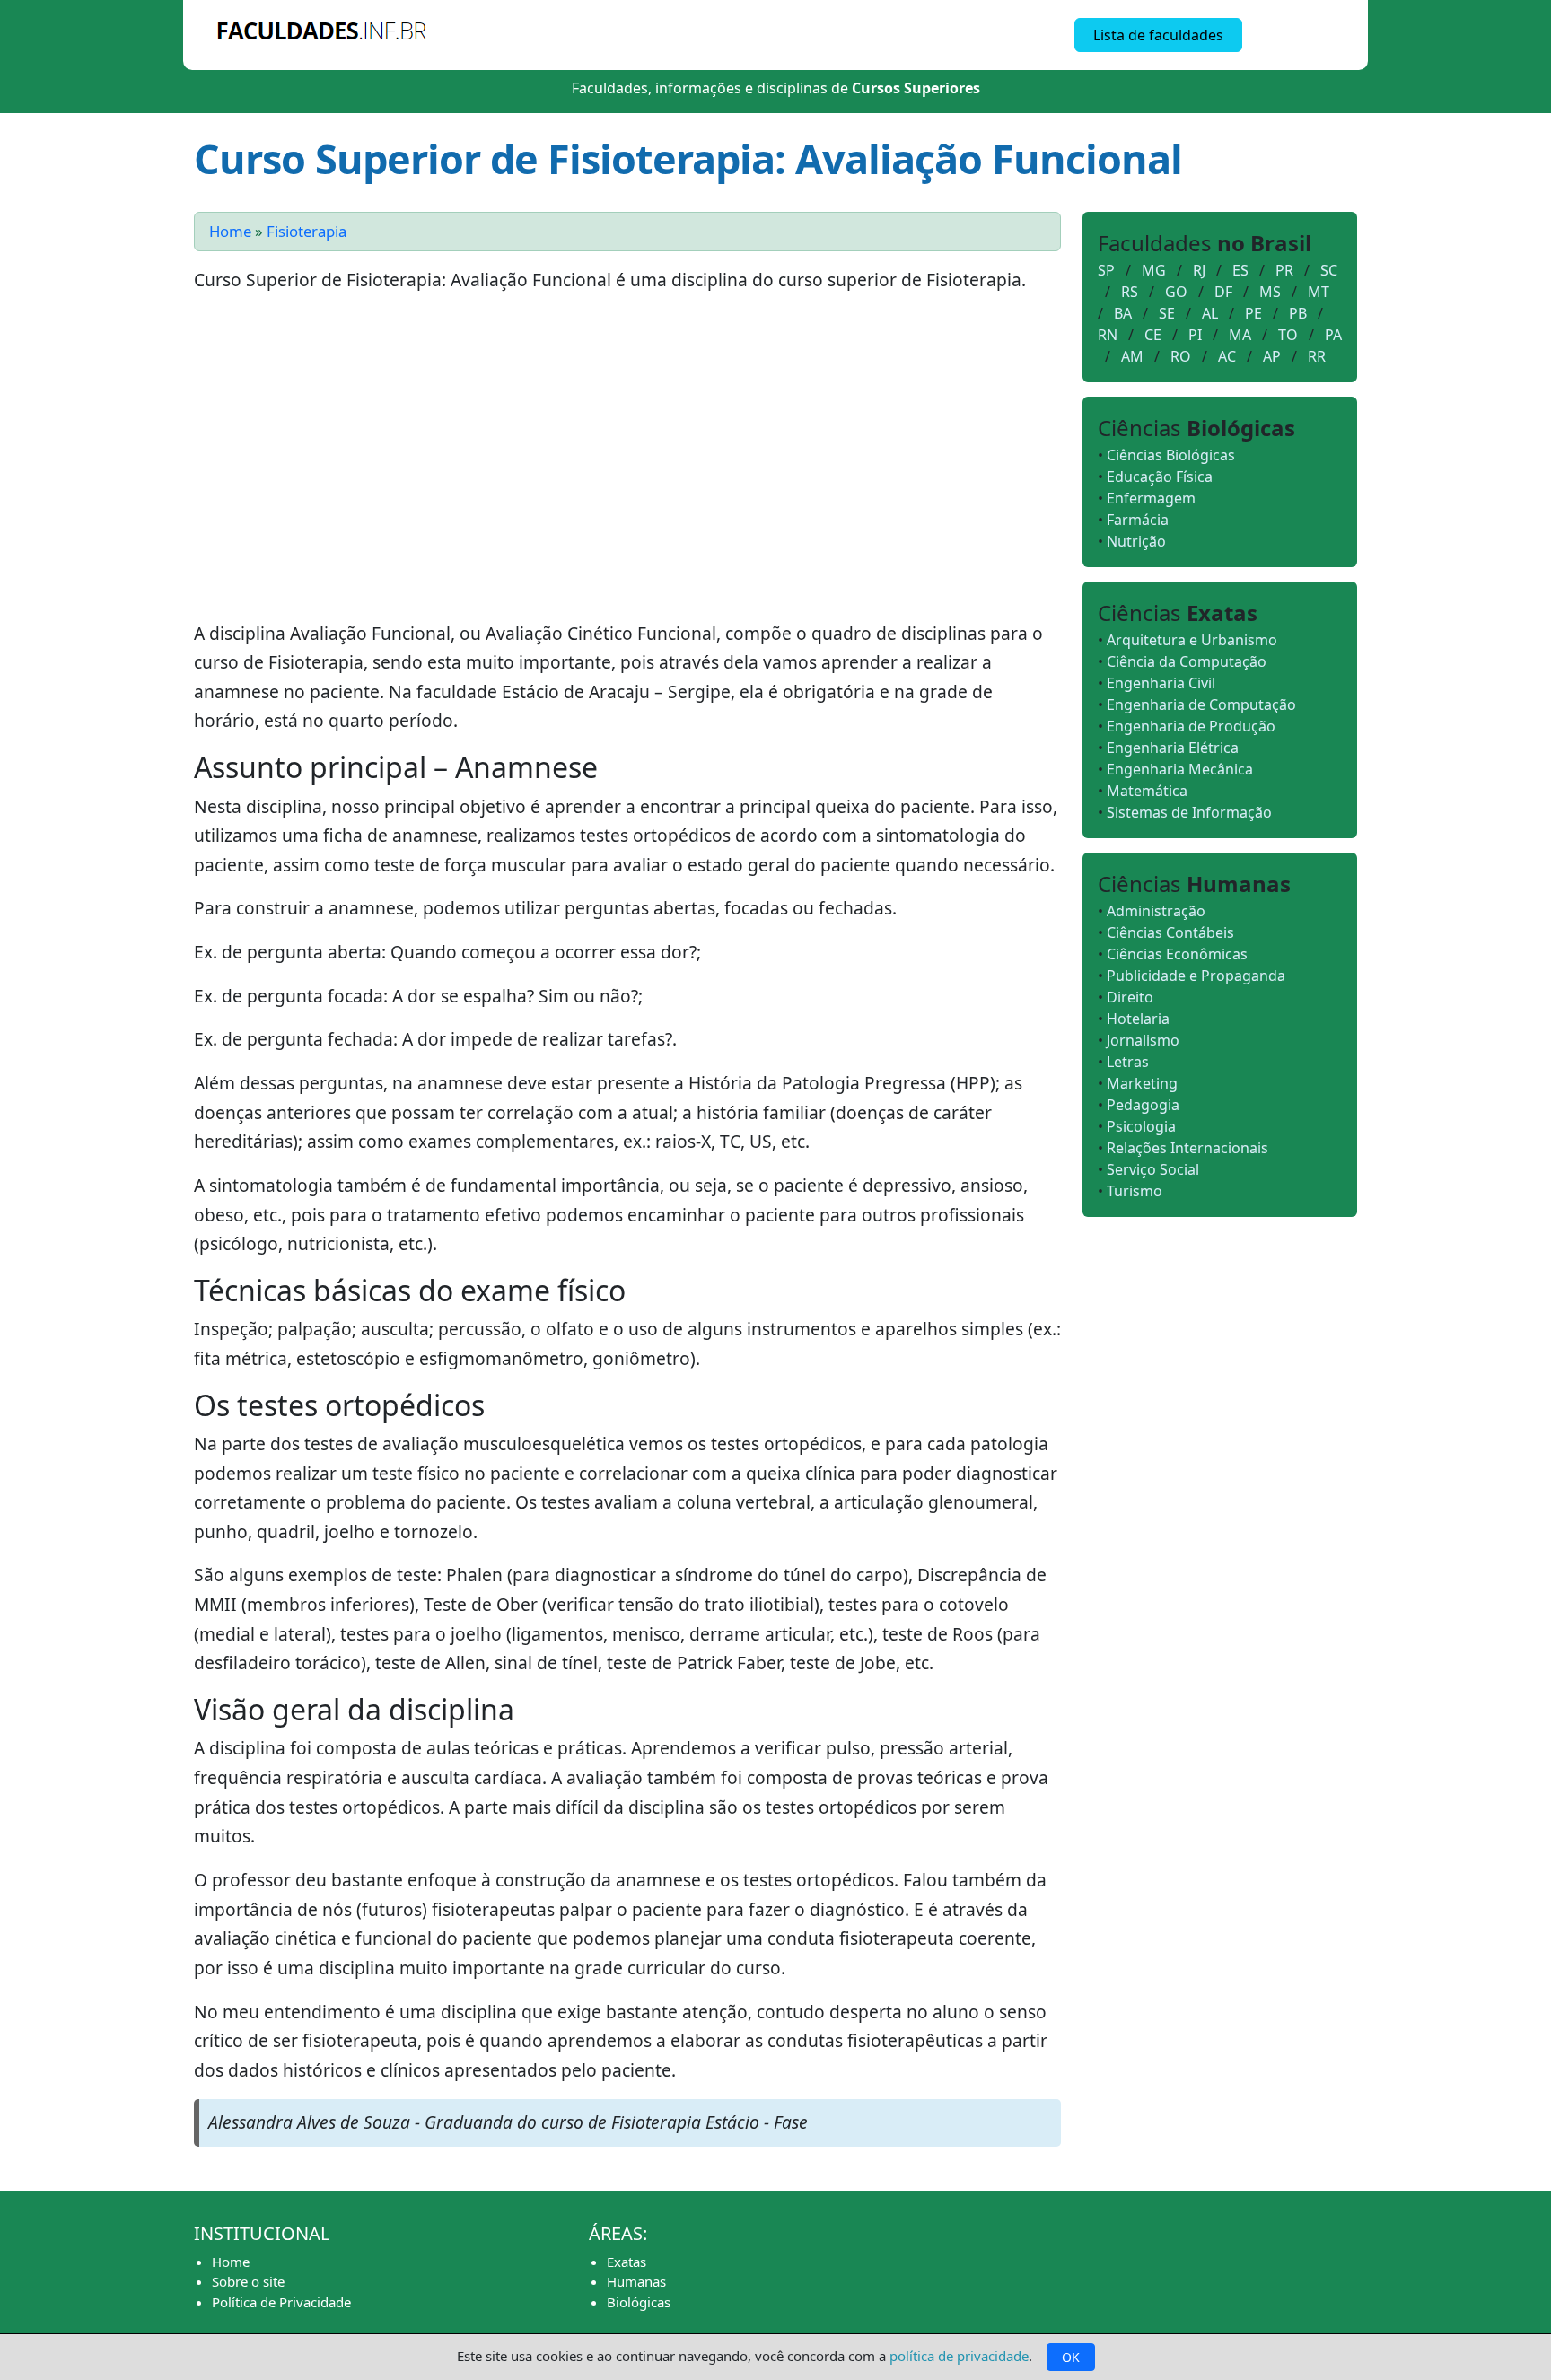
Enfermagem (1151, 498)
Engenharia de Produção (1191, 726)
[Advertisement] (627, 464)
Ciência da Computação (1187, 661)
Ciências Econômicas (1177, 954)
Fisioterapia (307, 231)
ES (1240, 270)
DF (1223, 292)
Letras (1128, 1062)
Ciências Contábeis (1170, 932)
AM (1132, 356)
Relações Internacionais (1187, 1148)
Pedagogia (1143, 1105)
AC (1227, 356)
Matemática (1147, 791)
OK (1071, 2357)
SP (1106, 270)
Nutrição (1136, 541)
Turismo (1135, 1191)
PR (1284, 270)
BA (1123, 313)
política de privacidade (959, 2356)
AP (1272, 356)
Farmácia (1138, 520)
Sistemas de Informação (1189, 812)
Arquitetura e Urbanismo (1192, 640)
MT (1319, 292)
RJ (1199, 270)
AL (1210, 313)
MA (1240, 335)
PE (1253, 313)
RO (1181, 356)
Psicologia (1141, 1126)
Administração (1156, 911)
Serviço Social (1153, 1169)
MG (1154, 270)
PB (1298, 313)
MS (1270, 292)
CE (1153, 335)
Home (230, 231)
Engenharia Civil (1161, 683)
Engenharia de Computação (1201, 704)
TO (1288, 335)
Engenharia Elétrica (1173, 748)
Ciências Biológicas (1171, 455)
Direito (1130, 997)
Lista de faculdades (1158, 35)
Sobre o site (248, 2281)
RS (1130, 292)
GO (1176, 292)
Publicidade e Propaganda (1196, 976)
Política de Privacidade (281, 2302)
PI (1195, 335)
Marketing (1142, 1083)
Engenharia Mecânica (1180, 769)
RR (1317, 356)
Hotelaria (1138, 1019)
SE (1167, 313)
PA (1333, 335)
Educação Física (1160, 477)
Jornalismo (1143, 1040)
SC (1329, 270)
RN (1108, 335)
